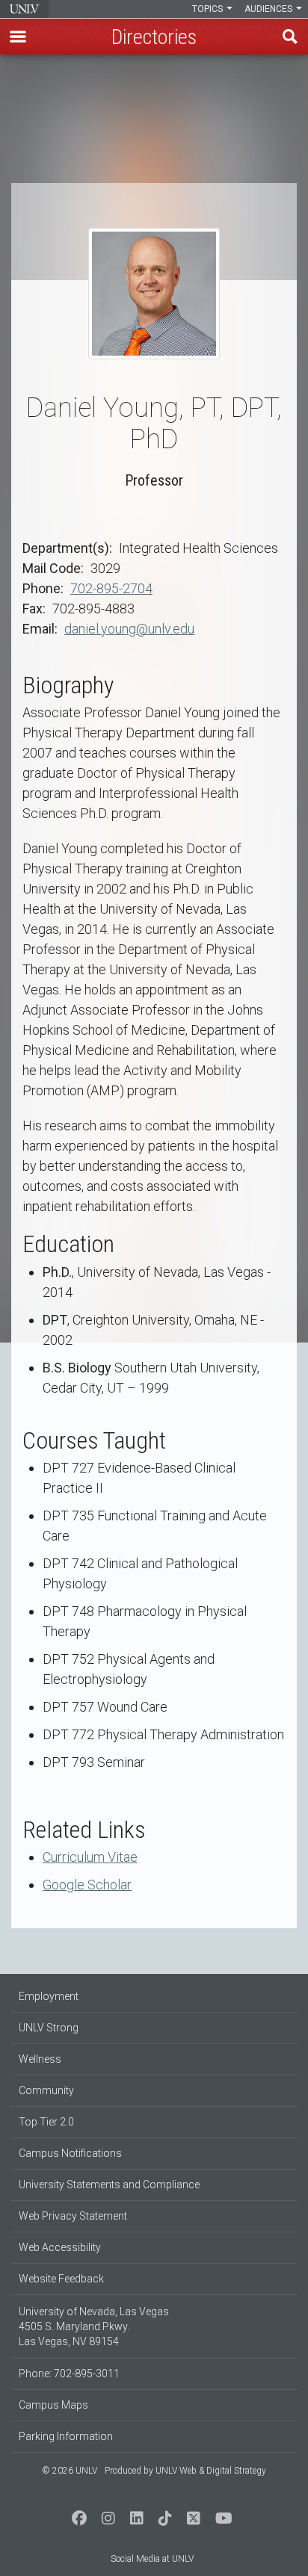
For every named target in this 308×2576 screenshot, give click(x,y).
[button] (18, 37)
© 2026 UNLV (70, 2471)
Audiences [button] (269, 9)
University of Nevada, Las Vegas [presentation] (24, 9)
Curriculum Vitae (90, 1857)
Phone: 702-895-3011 (69, 2374)
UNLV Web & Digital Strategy (211, 2471)
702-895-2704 (111, 588)
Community (46, 2090)
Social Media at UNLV (152, 2559)
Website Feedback (61, 2279)
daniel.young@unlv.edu (129, 629)
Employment (49, 1996)
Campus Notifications (70, 2153)
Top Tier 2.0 (46, 2122)
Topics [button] (209, 9)
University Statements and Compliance (109, 2185)
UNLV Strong (49, 2028)
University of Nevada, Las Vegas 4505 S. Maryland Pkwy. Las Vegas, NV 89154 (94, 2326)
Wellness (40, 2059)
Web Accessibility (60, 2247)
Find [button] (290, 37)
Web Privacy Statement (73, 2216)
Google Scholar (87, 1885)
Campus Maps (53, 2405)
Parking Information (66, 2436)
